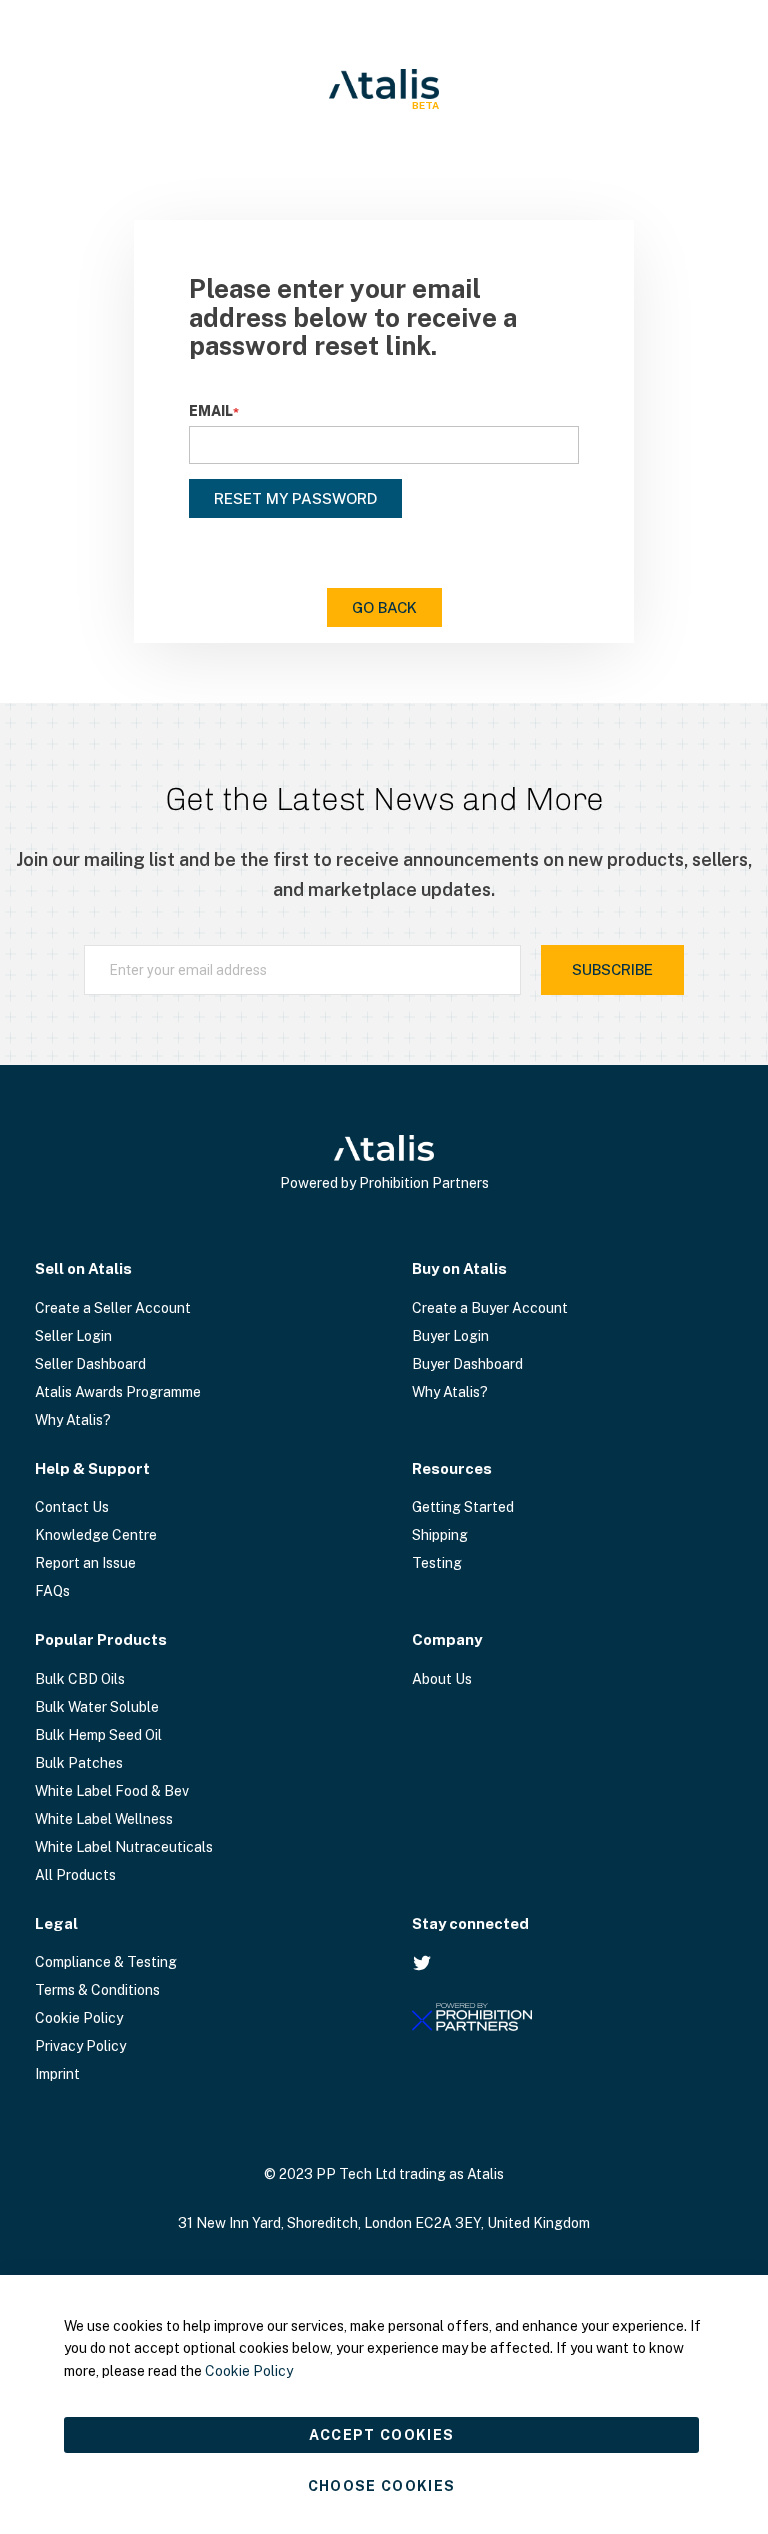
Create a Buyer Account (490, 1308)
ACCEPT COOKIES (382, 2435)
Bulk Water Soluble (97, 1707)
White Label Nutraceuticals (124, 1847)
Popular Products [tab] (101, 1639)
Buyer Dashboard (467, 1364)
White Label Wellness (104, 1819)
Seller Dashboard (90, 1364)
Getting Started (463, 1507)
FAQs (52, 1591)
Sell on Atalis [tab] (83, 1268)
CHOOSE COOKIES (382, 2486)
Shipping (440, 1535)
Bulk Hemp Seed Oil (98, 1735)
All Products (75, 1875)
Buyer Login (450, 1336)
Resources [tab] (452, 1468)
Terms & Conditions (97, 1990)
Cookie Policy (79, 2018)
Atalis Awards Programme (118, 1392)
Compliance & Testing (106, 1962)
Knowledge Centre (96, 1535)
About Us (442, 1679)
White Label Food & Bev (112, 1791)
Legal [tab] (56, 1923)
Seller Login (73, 1336)
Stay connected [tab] (470, 1923)
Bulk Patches (79, 1763)
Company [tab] (447, 1639)
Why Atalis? (73, 1420)
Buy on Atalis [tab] (459, 1268)
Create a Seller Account (113, 1308)
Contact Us (72, 1507)
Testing (437, 1563)
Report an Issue (85, 1563)
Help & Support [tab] (92, 1468)
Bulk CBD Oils (80, 1679)
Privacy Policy (80, 2046)
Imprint (57, 2074)
